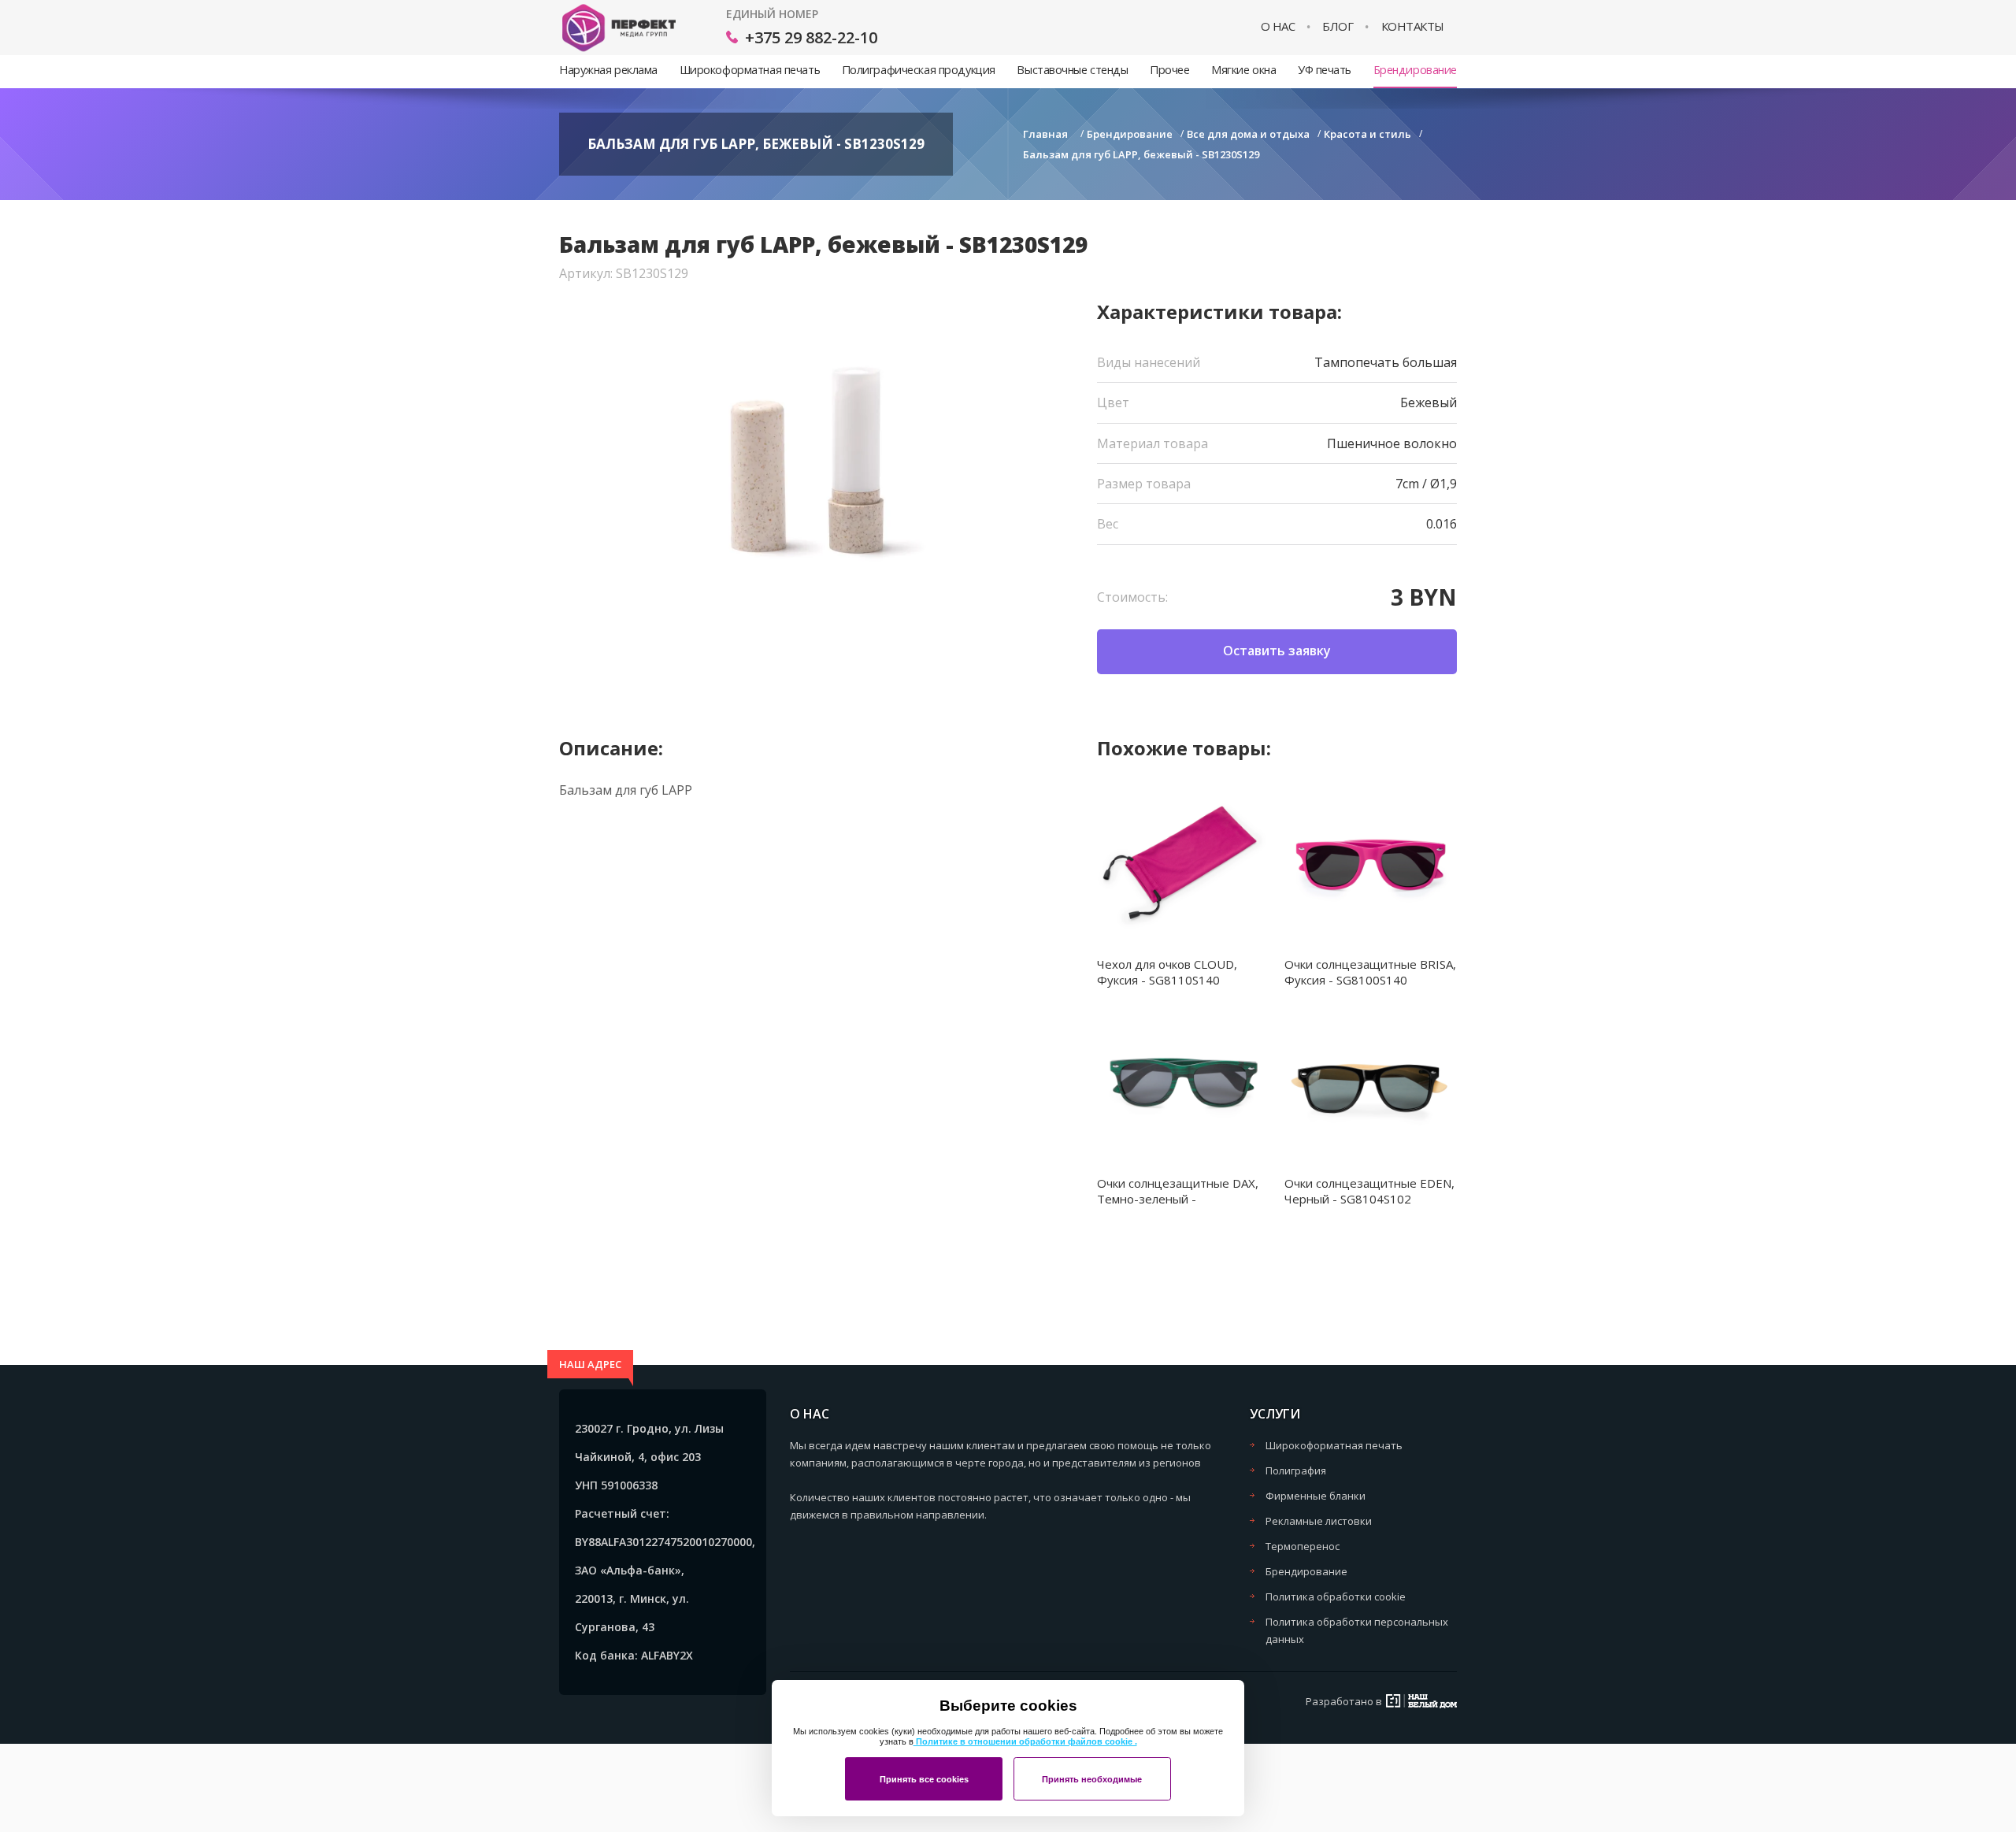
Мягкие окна (1243, 70)
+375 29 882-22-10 (811, 37)
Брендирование (1415, 70)
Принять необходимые (1092, 1779)
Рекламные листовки (1319, 1521)
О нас (1278, 26)
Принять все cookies (924, 1779)
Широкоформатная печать (750, 70)
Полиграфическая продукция (919, 70)
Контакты (1413, 26)
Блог (1338, 26)
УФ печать (1325, 70)
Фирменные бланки (1316, 1496)
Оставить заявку (1277, 651)
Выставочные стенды (1072, 70)
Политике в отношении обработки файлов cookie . (1025, 1741)
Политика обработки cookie (1336, 1597)
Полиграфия (1296, 1470)
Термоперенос (1303, 1546)
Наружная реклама (608, 70)
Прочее (1169, 70)
